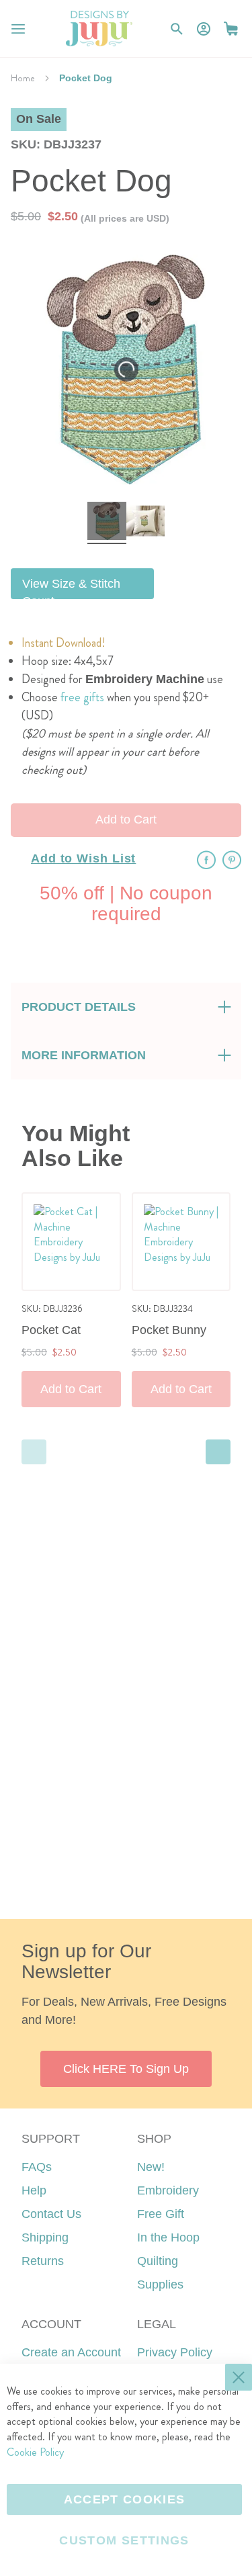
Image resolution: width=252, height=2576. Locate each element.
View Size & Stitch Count (71, 588)
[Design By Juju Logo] (99, 29)
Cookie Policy (35, 2452)
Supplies (160, 2284)
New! (151, 2167)
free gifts (82, 697)
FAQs (37, 2167)
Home (23, 78)
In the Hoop (168, 2237)
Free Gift (161, 2214)
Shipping (45, 2237)
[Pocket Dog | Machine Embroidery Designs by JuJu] (107, 523)
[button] (231, 29)
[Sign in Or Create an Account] (204, 29)
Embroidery (168, 2190)
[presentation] (218, 1452)
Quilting (158, 2261)
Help (34, 2190)
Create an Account (71, 2352)
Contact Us (51, 2214)
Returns (43, 2261)
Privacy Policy (175, 2352)
